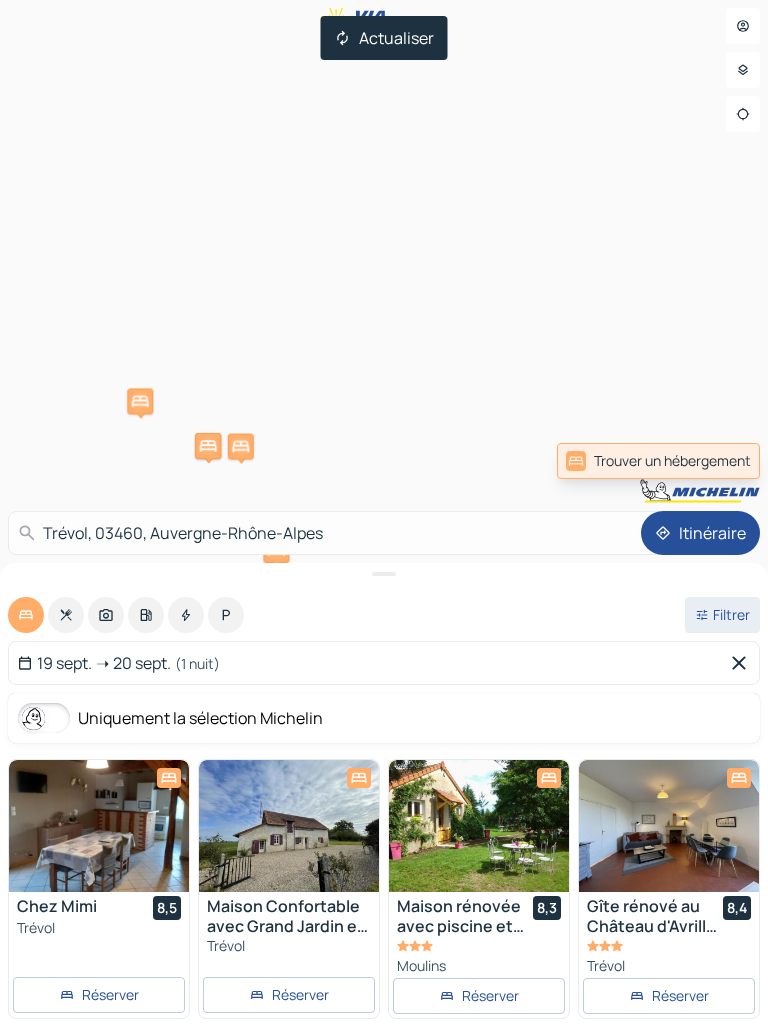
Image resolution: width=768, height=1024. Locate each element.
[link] (716, 461)
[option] (26, 615)
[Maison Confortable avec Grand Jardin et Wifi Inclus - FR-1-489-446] (289, 826)
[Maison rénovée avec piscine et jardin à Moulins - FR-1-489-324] (479, 826)
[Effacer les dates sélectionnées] (743, 663)
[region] (99, 826)
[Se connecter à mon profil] (743, 26)
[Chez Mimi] (99, 826)
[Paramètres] (743, 70)
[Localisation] (743, 114)
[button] (140, 401)
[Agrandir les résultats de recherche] (384, 574)
